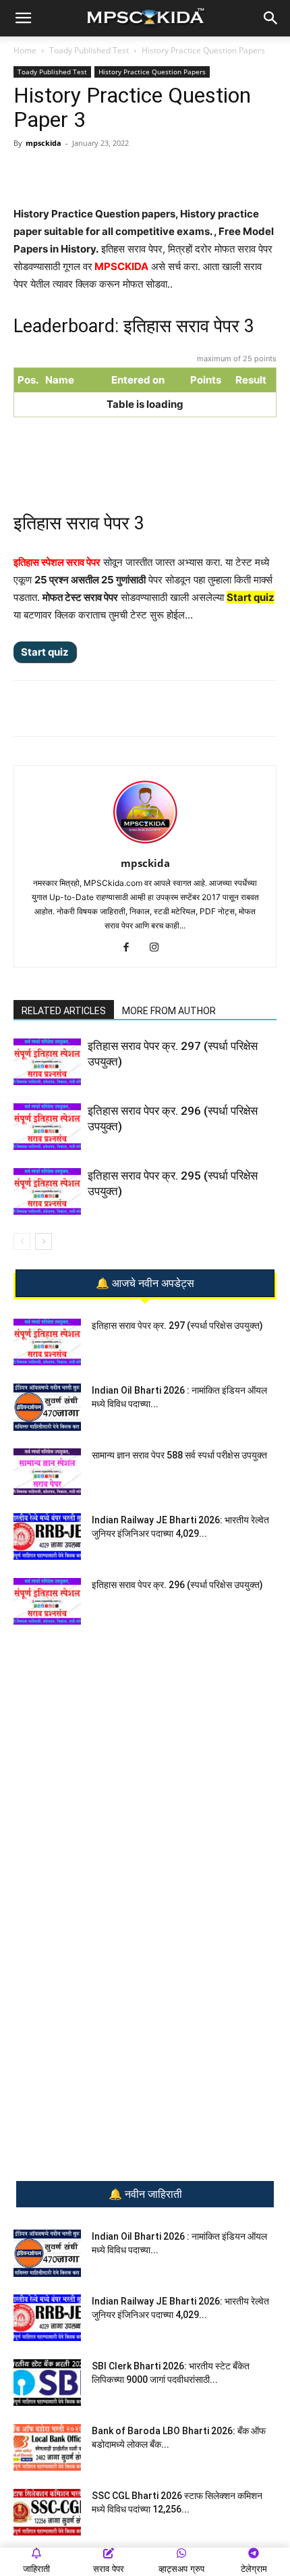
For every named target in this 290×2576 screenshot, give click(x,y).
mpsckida (43, 143)
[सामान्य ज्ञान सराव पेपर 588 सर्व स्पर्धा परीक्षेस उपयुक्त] (47, 1472)
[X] (163, 174)
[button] (23, 18)
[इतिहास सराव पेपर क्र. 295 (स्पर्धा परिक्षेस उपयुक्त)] (47, 1191)
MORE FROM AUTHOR (169, 1011)
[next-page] (43, 1241)
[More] (194, 174)
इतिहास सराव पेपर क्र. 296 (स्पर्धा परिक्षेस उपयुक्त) (177, 1585)
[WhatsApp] (69, 174)
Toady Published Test (89, 50)
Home (25, 50)
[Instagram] (159, 948)
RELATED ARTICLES (64, 1011)
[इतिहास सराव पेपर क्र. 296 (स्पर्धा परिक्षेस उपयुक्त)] (47, 1127)
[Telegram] (100, 174)
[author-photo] (145, 844)
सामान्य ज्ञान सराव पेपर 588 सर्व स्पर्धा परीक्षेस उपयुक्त (179, 1455)
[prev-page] (22, 1241)
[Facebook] (132, 174)
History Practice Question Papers (203, 50)
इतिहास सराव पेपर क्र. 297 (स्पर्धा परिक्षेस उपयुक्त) (177, 1325)
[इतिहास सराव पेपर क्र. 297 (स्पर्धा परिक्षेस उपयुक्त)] (47, 1062)
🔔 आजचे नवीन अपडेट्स (145, 1284)
